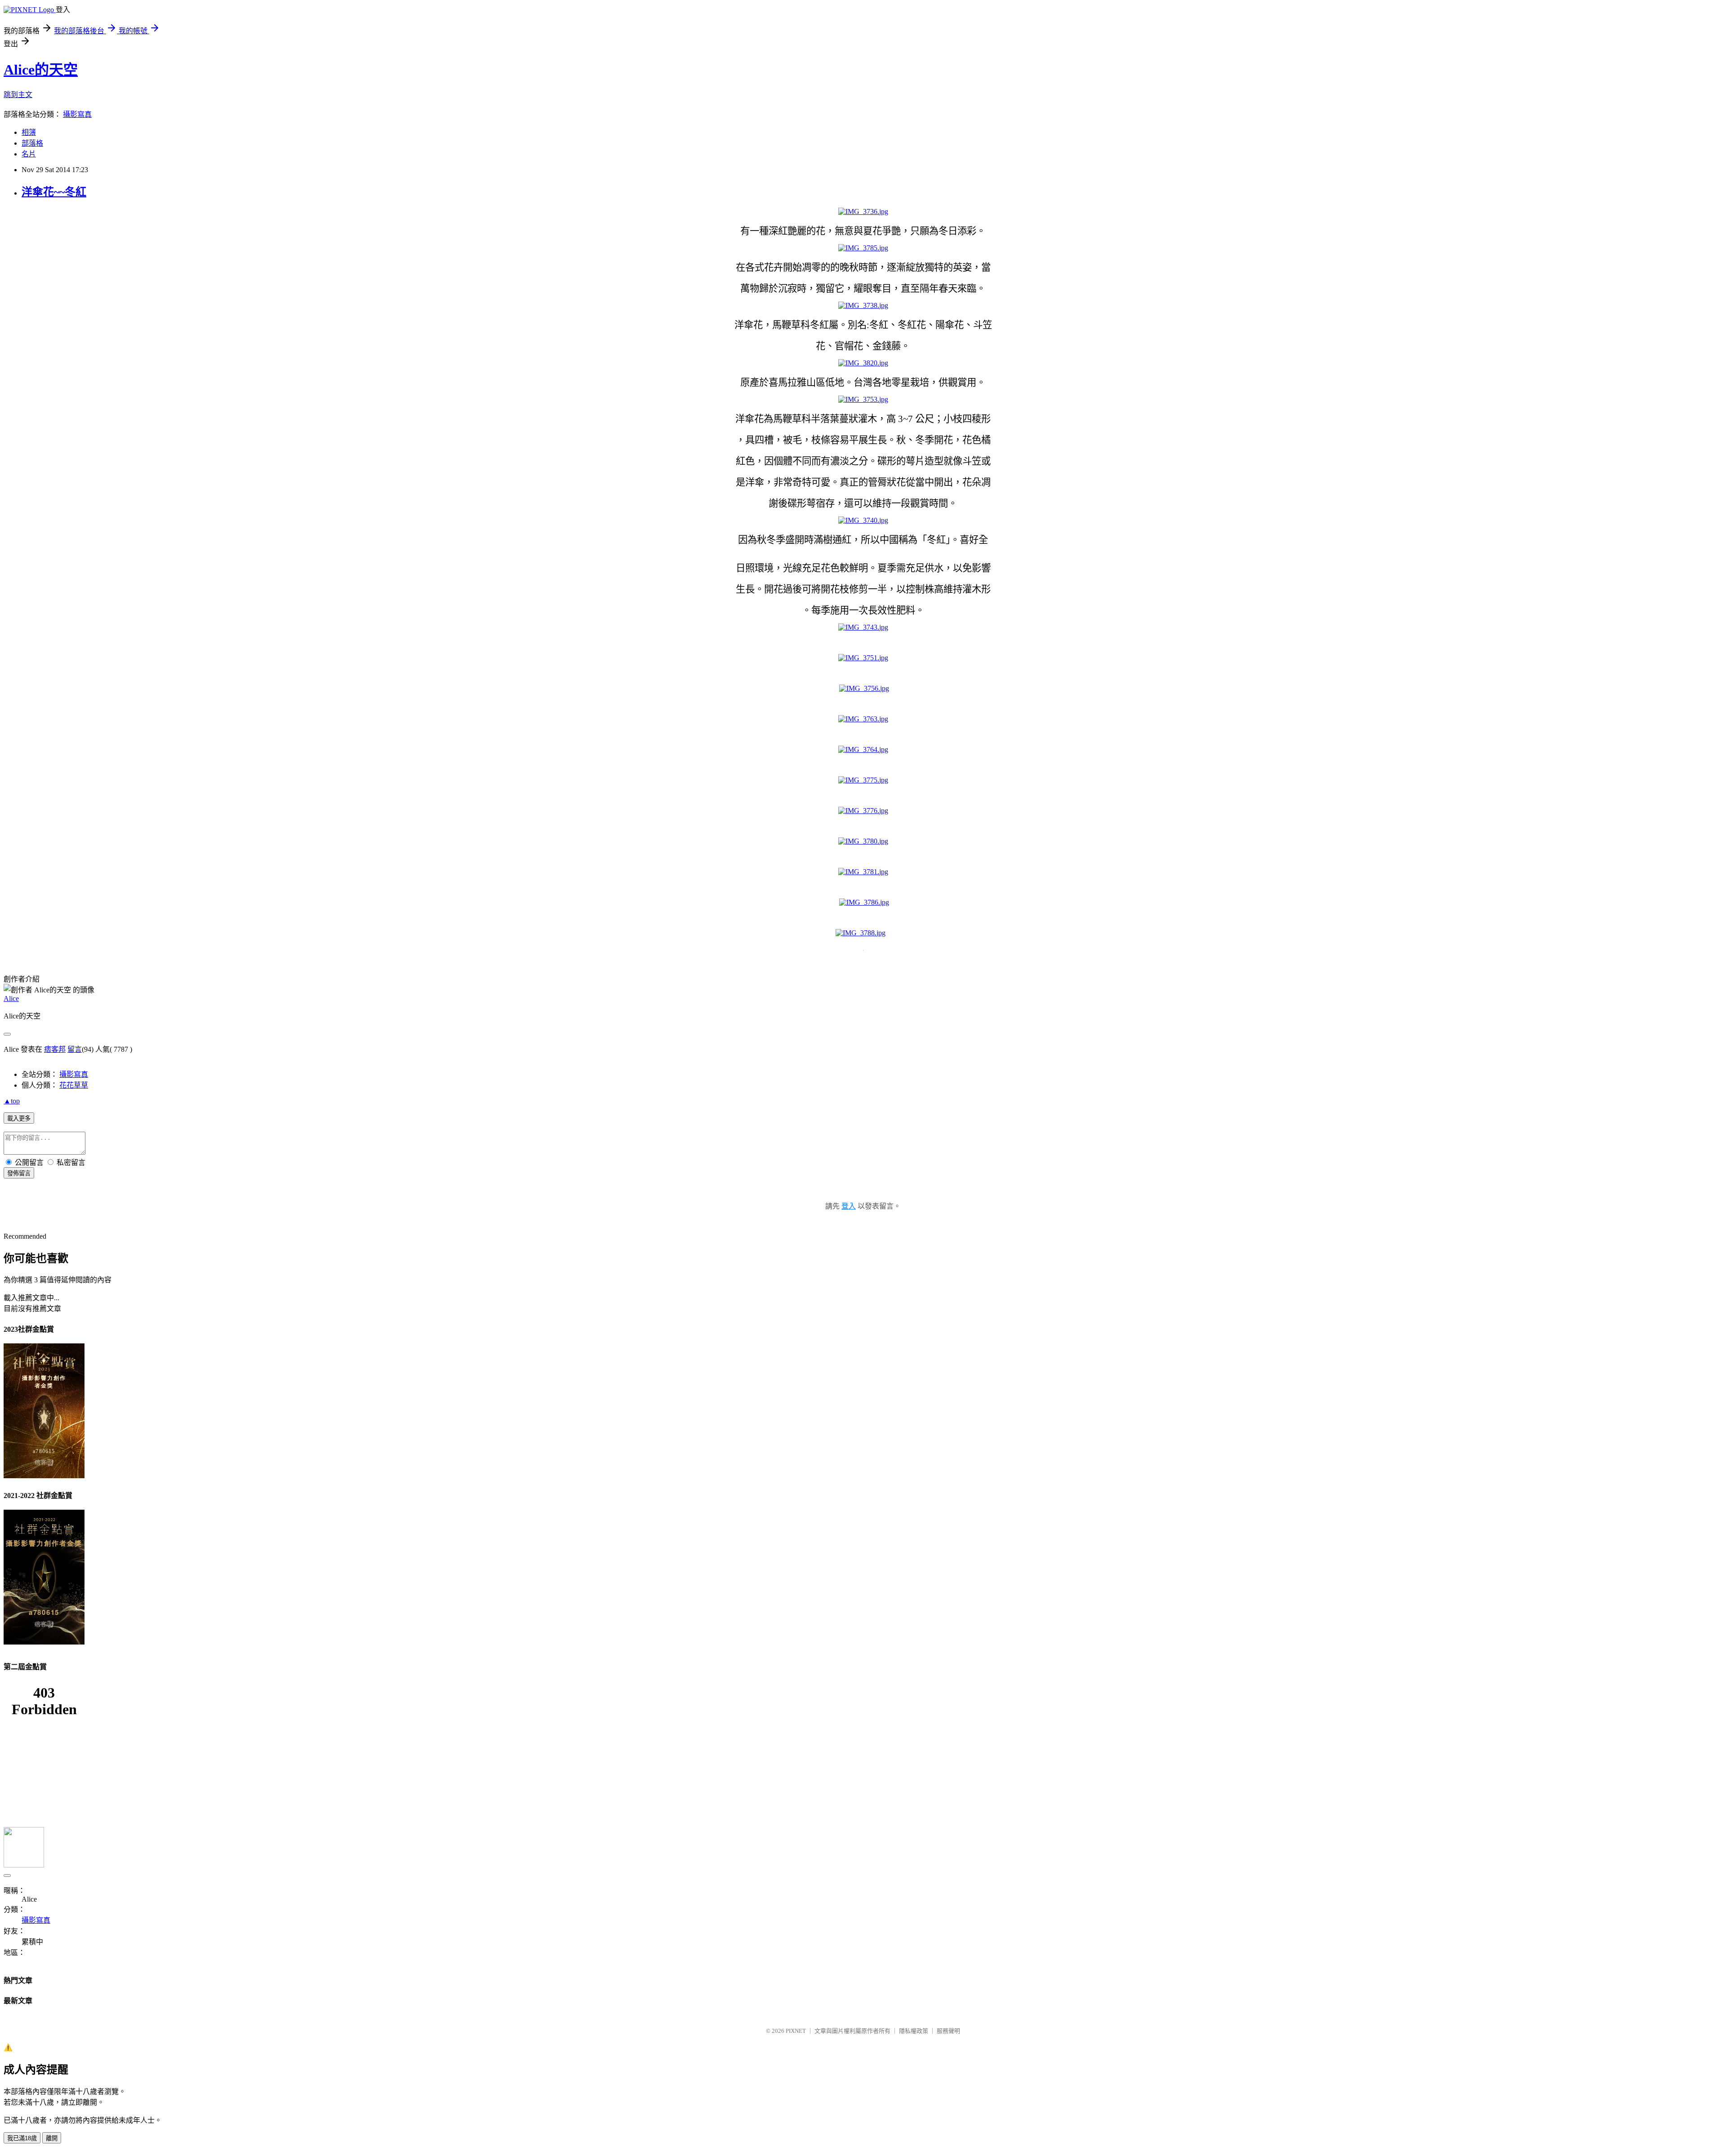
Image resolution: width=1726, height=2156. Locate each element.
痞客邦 (55, 1049)
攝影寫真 (77, 114)
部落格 (32, 143)
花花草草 (74, 1085)
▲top (12, 1101)
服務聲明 (948, 2031)
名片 (29, 154)
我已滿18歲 (22, 2138)
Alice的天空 (41, 70)
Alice (11, 998)
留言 (75, 1049)
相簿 (29, 132)
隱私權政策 (914, 2031)
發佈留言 (19, 1173)
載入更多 (19, 1118)
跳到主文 (18, 95)
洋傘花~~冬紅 (54, 192)
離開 (52, 2138)
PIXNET (796, 2031)
